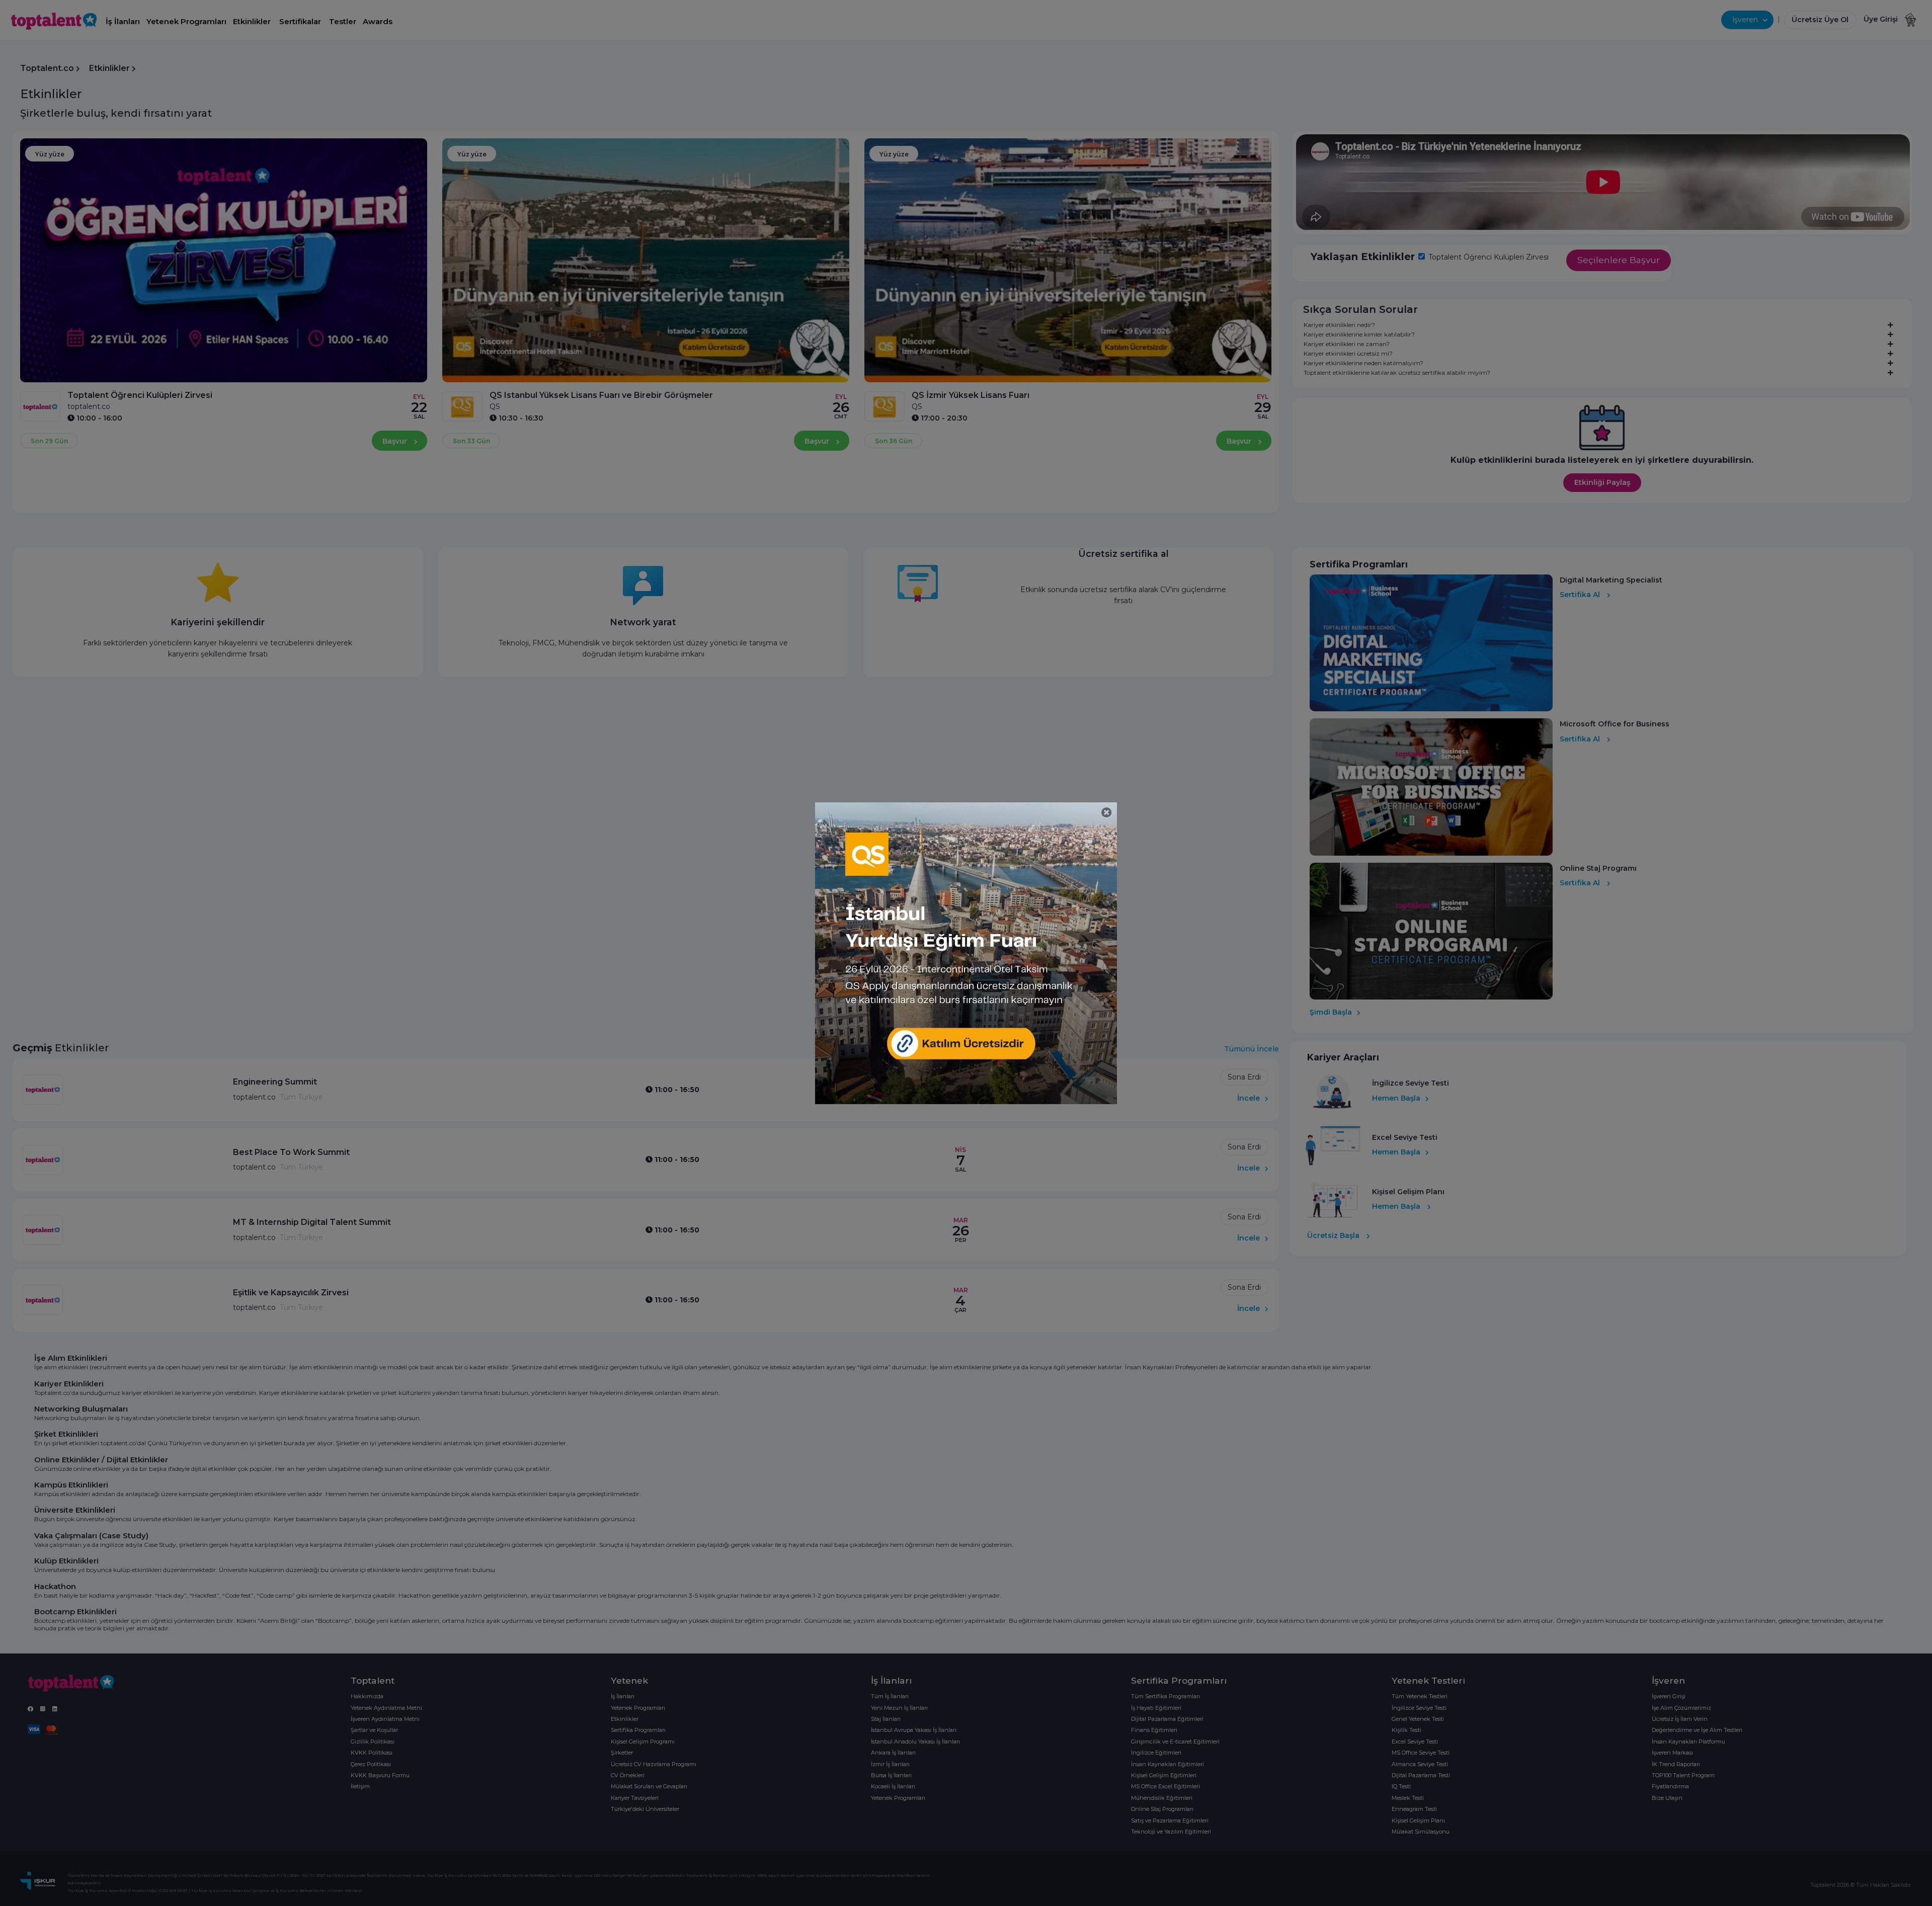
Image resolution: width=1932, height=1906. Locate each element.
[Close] (1107, 813)
